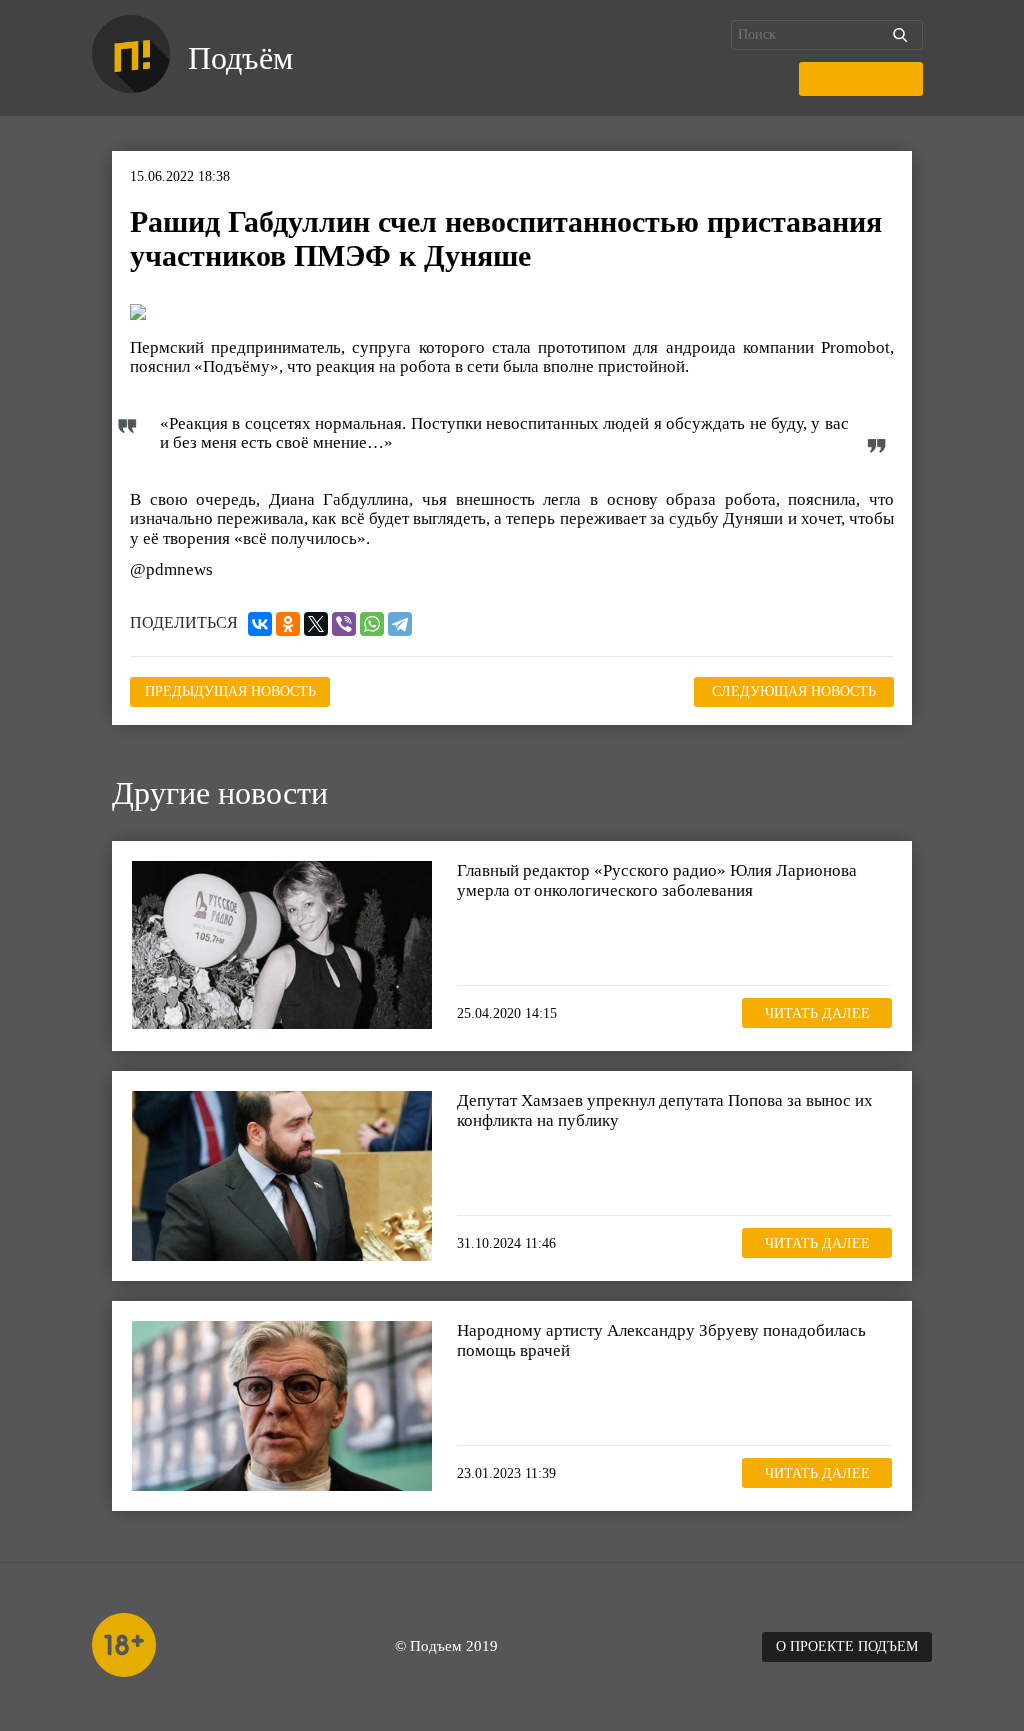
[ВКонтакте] (260, 624)
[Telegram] (400, 624)
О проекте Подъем (847, 1646)
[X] (316, 624)
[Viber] (344, 624)
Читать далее (817, 1013)
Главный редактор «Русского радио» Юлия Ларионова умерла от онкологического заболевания (657, 880)
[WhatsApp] (372, 624)
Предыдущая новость (230, 691)
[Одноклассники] (288, 624)
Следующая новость (794, 691)
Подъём (240, 58)
